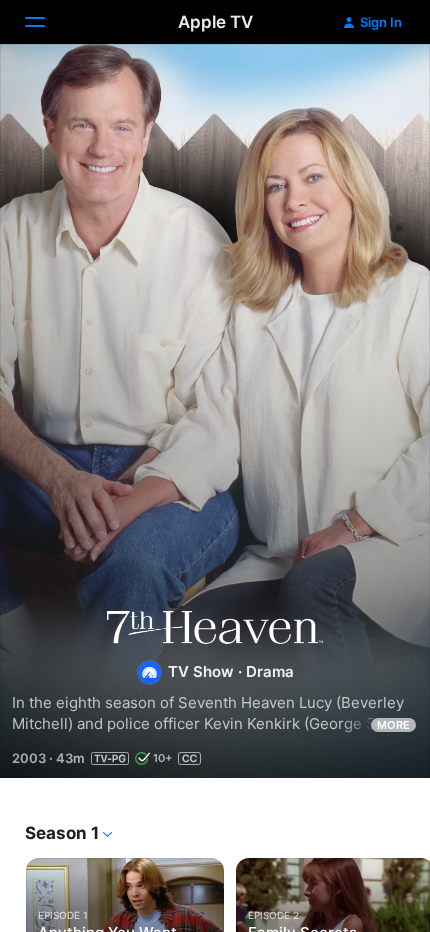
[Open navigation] (47, 22)
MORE (393, 725)
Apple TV (215, 22)
